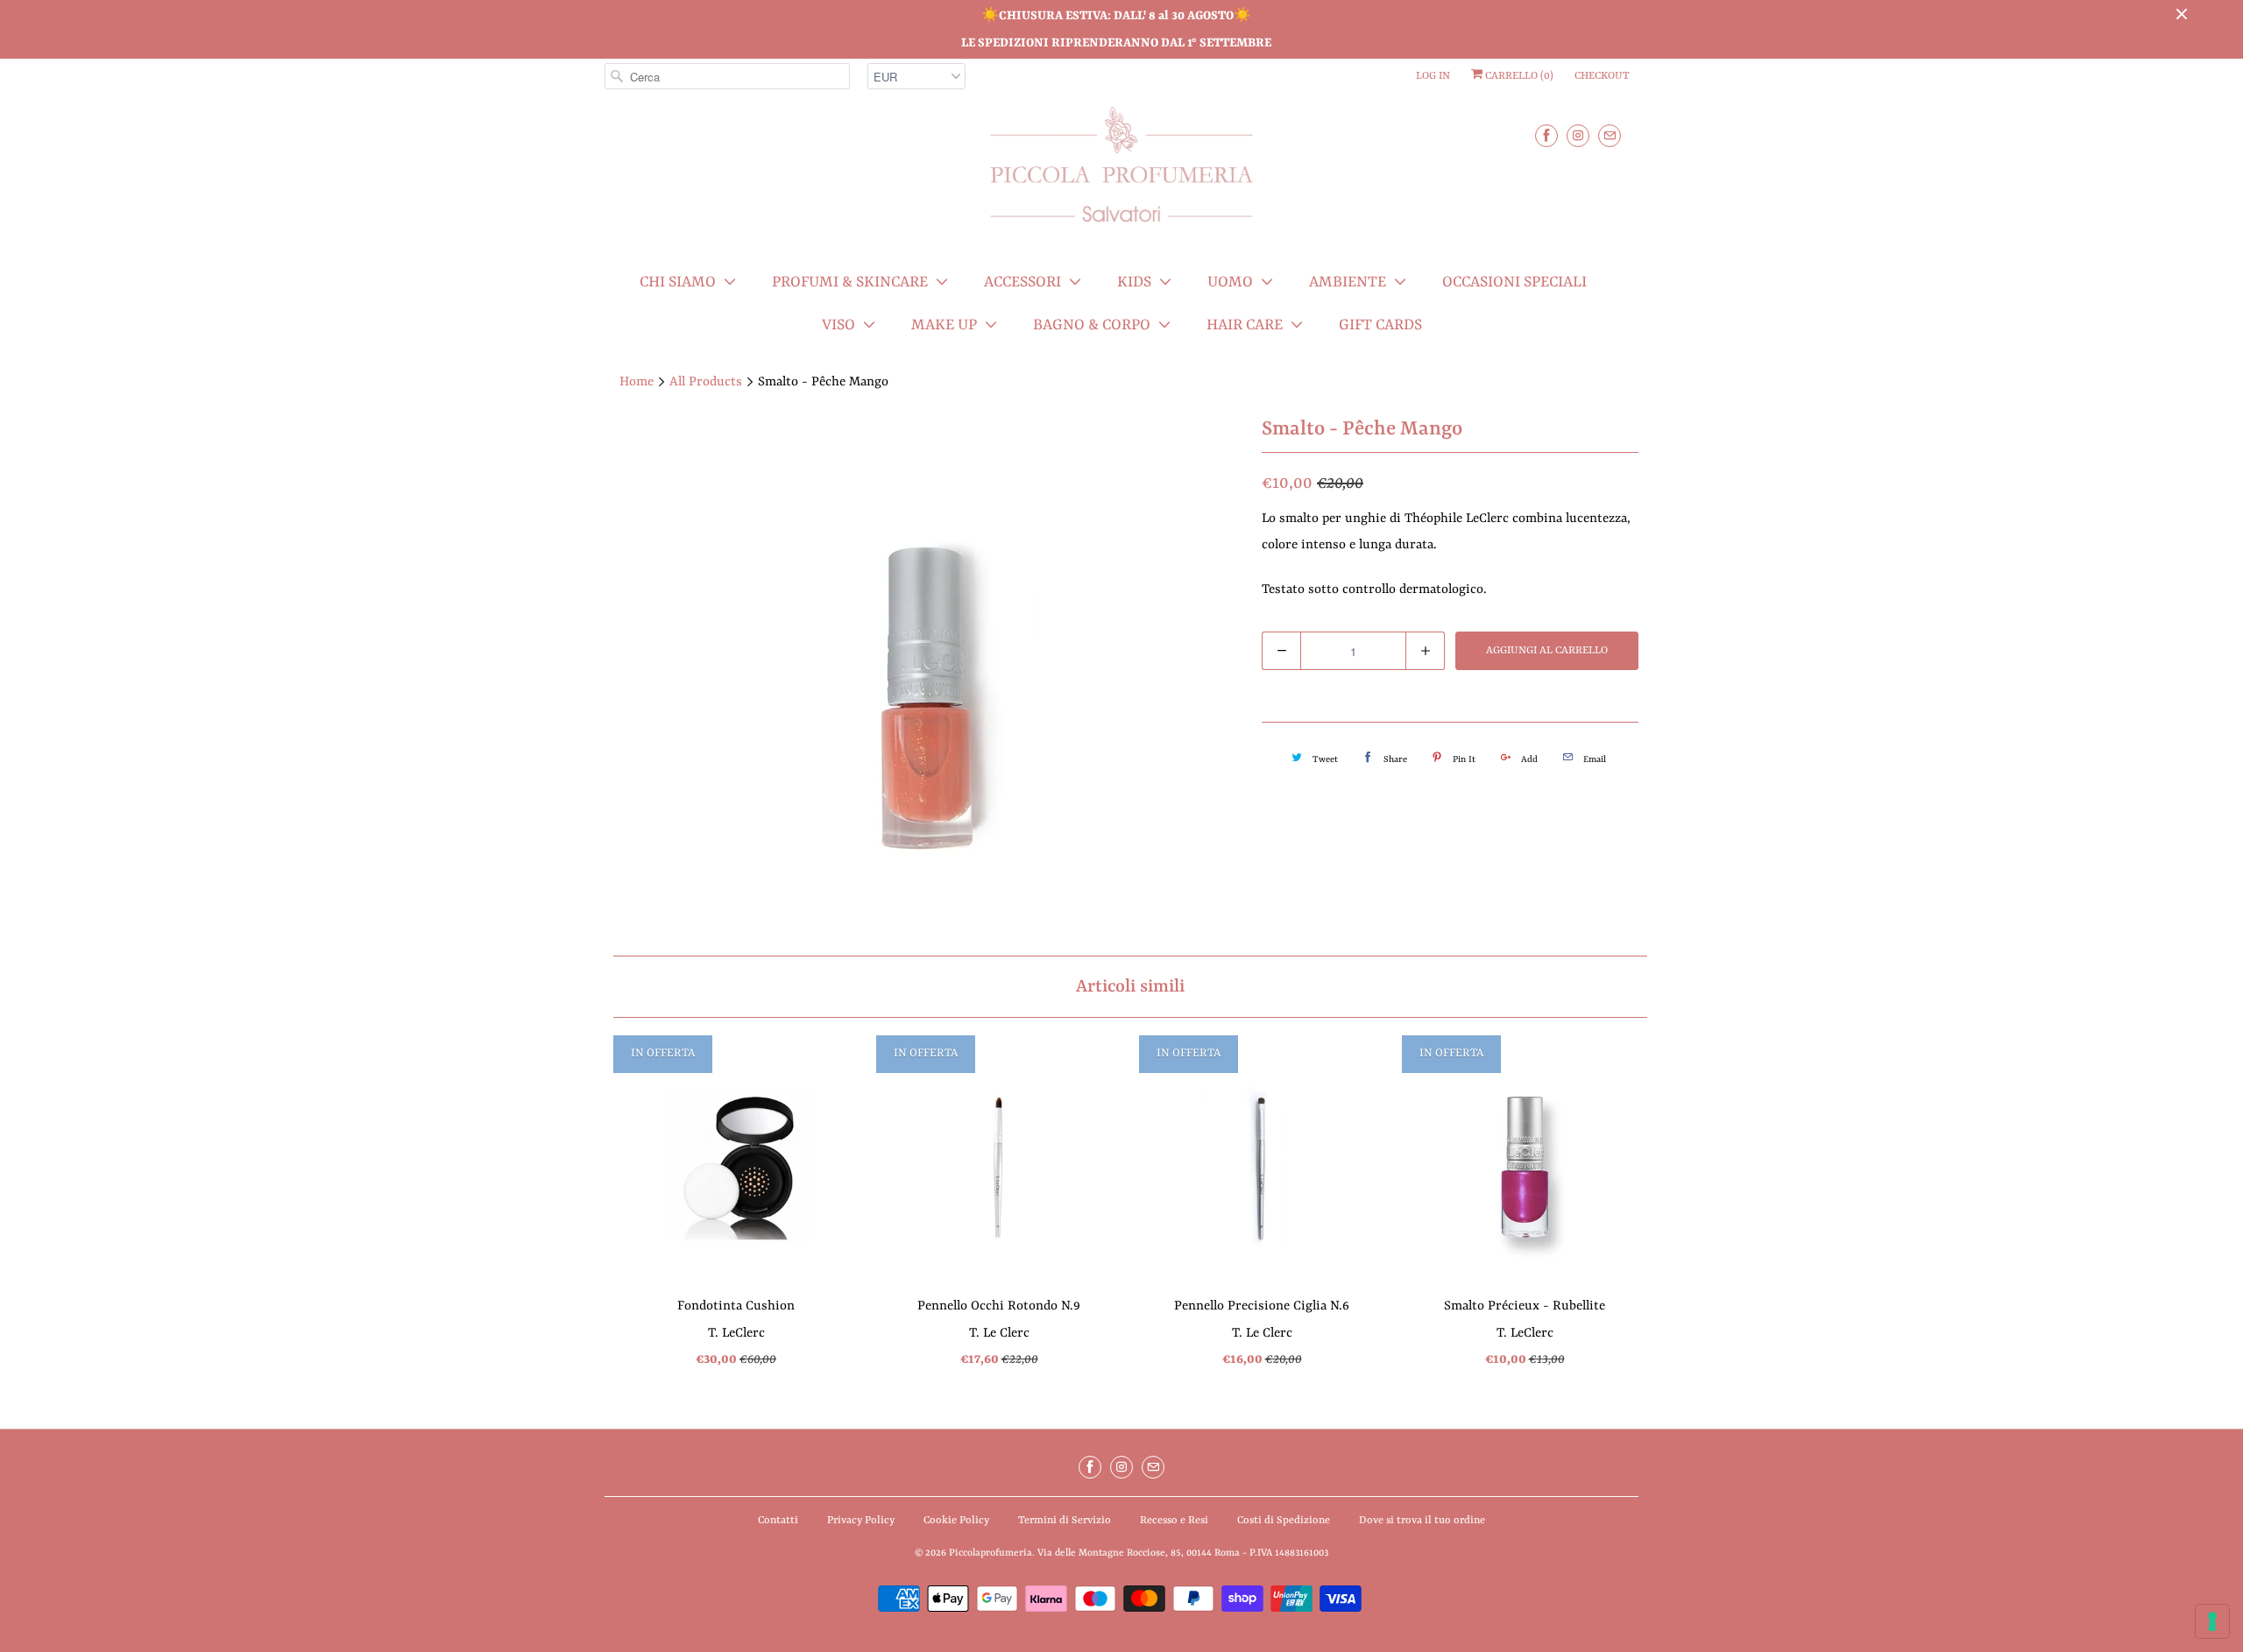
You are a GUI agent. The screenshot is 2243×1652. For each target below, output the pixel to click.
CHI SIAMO (678, 282)
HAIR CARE (1245, 325)
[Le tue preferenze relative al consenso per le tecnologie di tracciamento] (2212, 1621)
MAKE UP (944, 325)
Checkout (1602, 76)
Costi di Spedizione (1284, 1521)
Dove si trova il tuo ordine (1422, 1521)
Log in (1433, 76)
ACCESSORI (1022, 282)
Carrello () (1518, 76)
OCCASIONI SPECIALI (1514, 282)
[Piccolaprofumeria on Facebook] (1546, 135)
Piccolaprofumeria (991, 1553)
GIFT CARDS (1380, 325)
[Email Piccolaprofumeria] (1610, 135)
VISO (838, 325)
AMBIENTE (1348, 282)
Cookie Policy (956, 1521)
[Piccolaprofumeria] (1121, 175)
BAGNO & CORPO (1092, 325)
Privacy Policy (861, 1521)
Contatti (778, 1521)
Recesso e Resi (1174, 1521)
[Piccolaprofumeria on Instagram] (1578, 135)
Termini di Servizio (1065, 1521)
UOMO (1230, 282)
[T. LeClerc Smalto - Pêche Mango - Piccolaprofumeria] (924, 678)
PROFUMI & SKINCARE (850, 282)
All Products (706, 382)
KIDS (1134, 282)
